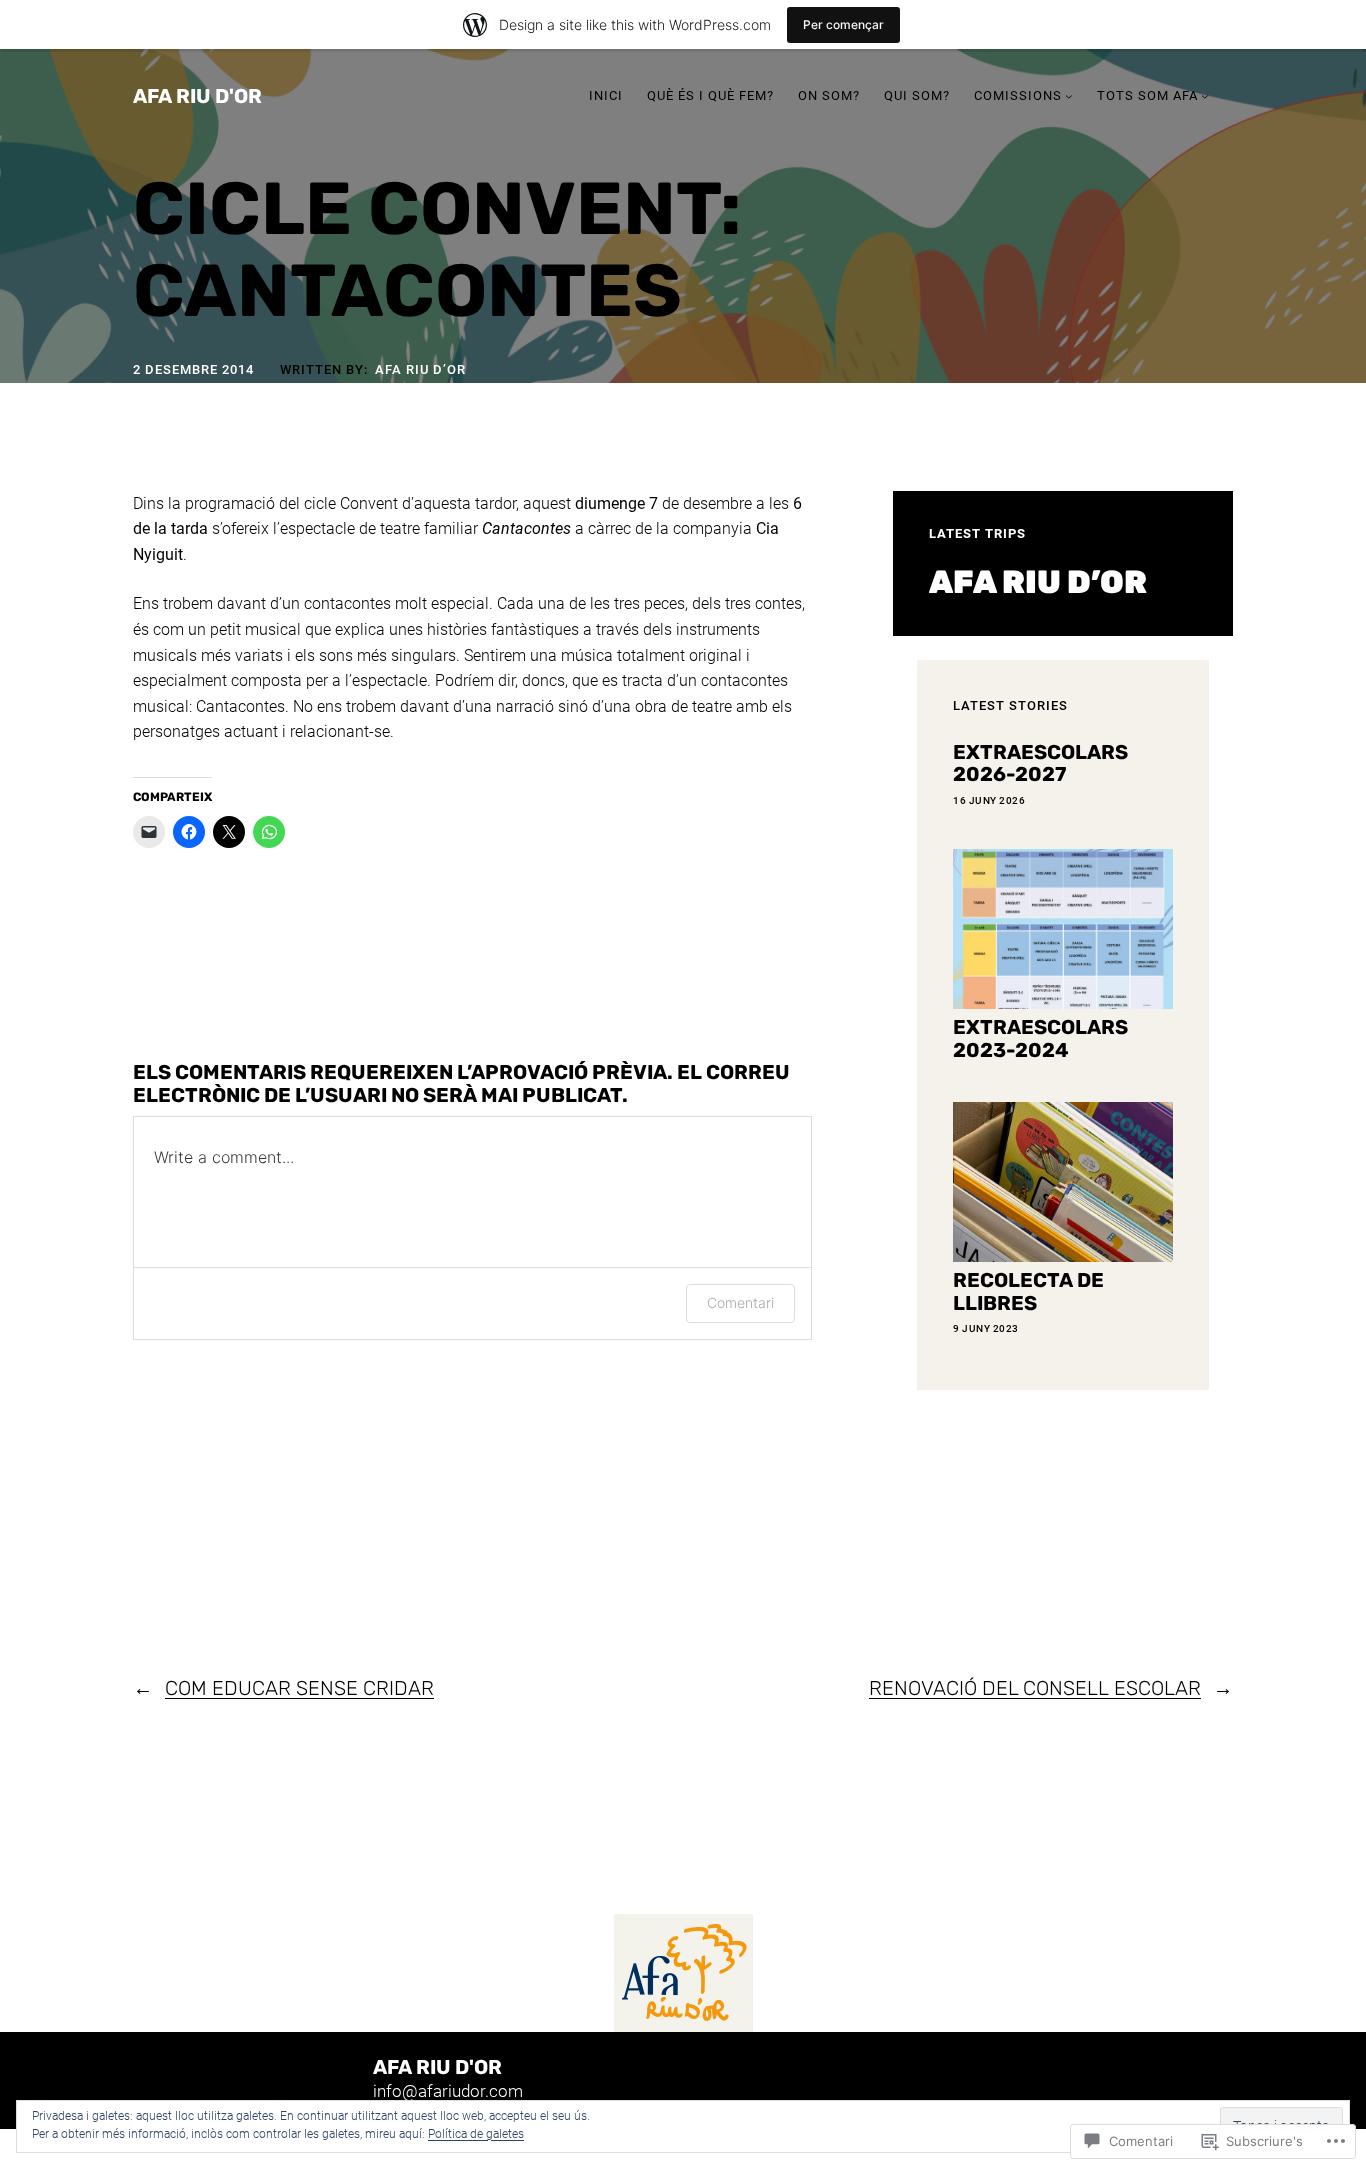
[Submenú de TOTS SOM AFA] (1205, 96)
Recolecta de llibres (1028, 1291)
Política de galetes (476, 2134)
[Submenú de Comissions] (1069, 96)
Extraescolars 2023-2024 (1040, 1038)
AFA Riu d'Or (197, 96)
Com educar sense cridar (299, 1688)
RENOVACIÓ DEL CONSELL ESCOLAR (1035, 1688)
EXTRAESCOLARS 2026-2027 (1040, 763)
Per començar (843, 24)
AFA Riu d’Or (420, 369)
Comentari (740, 1302)
